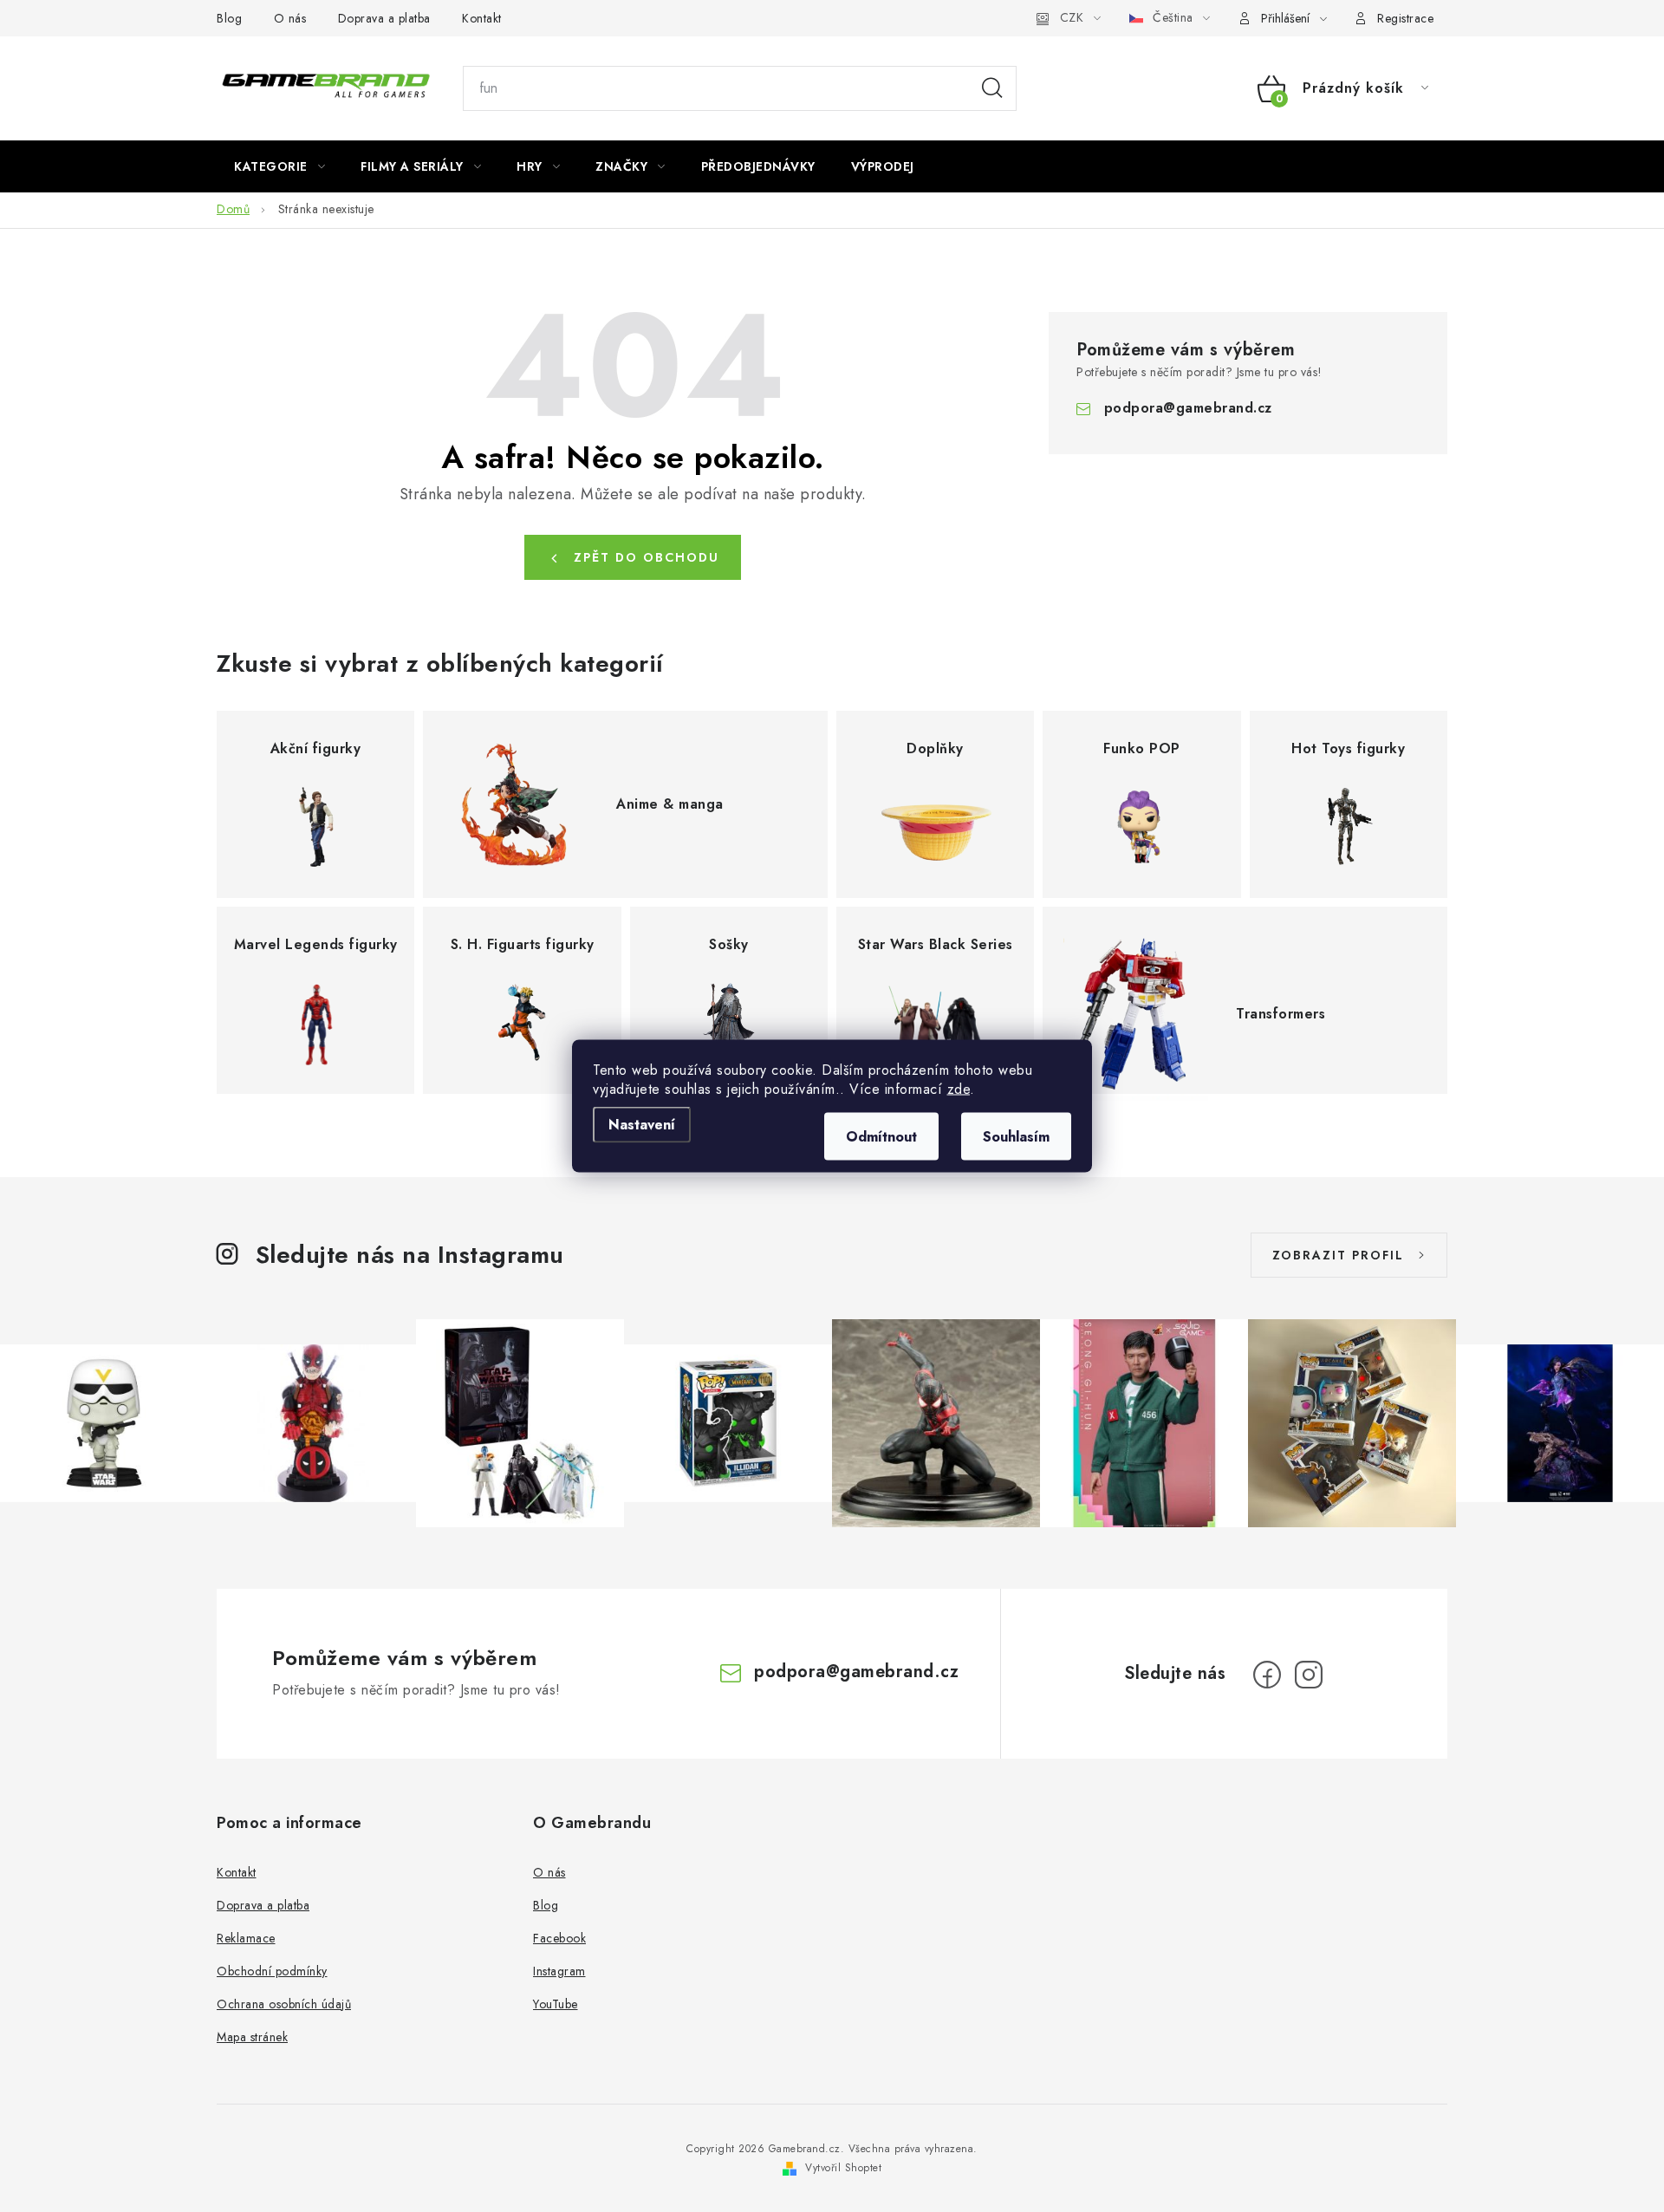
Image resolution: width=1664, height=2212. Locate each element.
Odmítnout (881, 1137)
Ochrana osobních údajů (284, 2004)
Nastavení (642, 1125)
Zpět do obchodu (647, 557)
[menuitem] (279, 166)
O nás (290, 18)
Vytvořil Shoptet (843, 2168)
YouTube (556, 2004)
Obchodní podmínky (272, 1971)
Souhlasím (1016, 1137)
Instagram (559, 1971)
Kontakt (482, 18)
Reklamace (246, 1938)
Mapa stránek (252, 2037)
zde (959, 1089)
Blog (229, 18)
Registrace (1405, 18)
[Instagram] (1309, 1675)
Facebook (559, 1938)
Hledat (992, 88)
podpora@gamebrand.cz (1188, 408)
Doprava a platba (384, 18)
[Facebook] (1267, 1675)
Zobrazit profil (1338, 1255)
